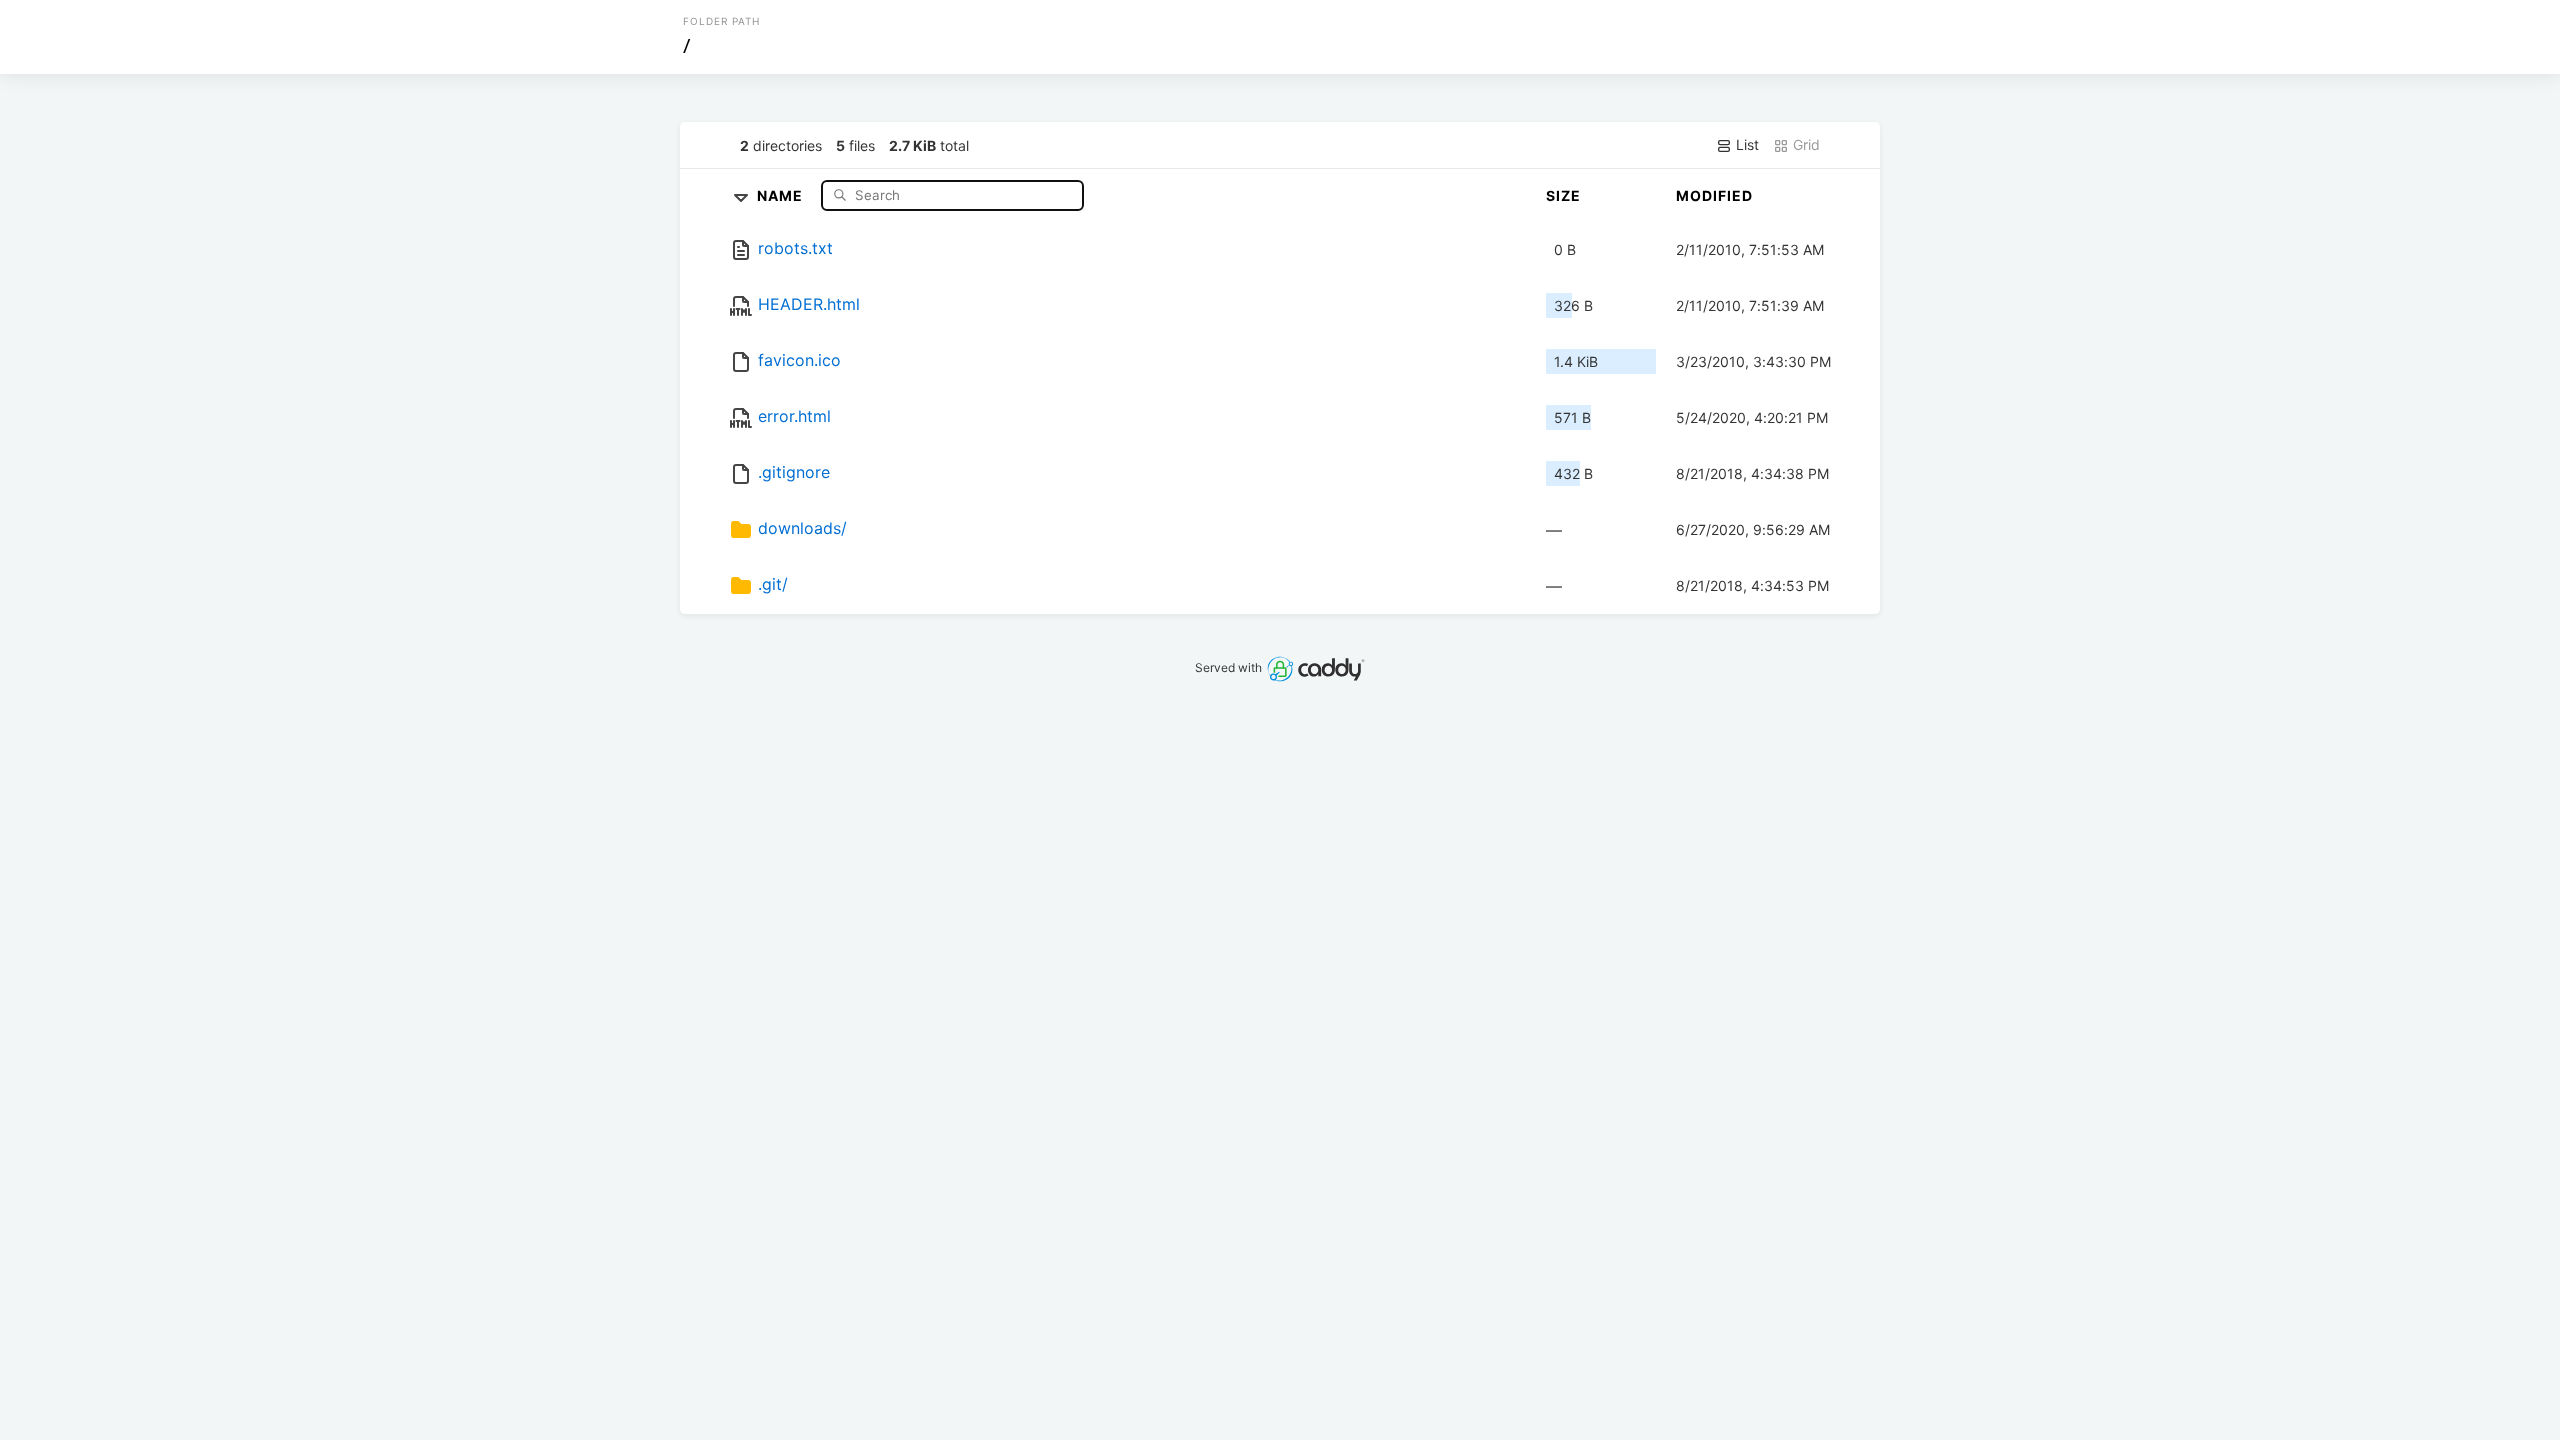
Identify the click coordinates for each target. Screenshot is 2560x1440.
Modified (1714, 195)
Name (782, 194)
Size (1563, 195)
